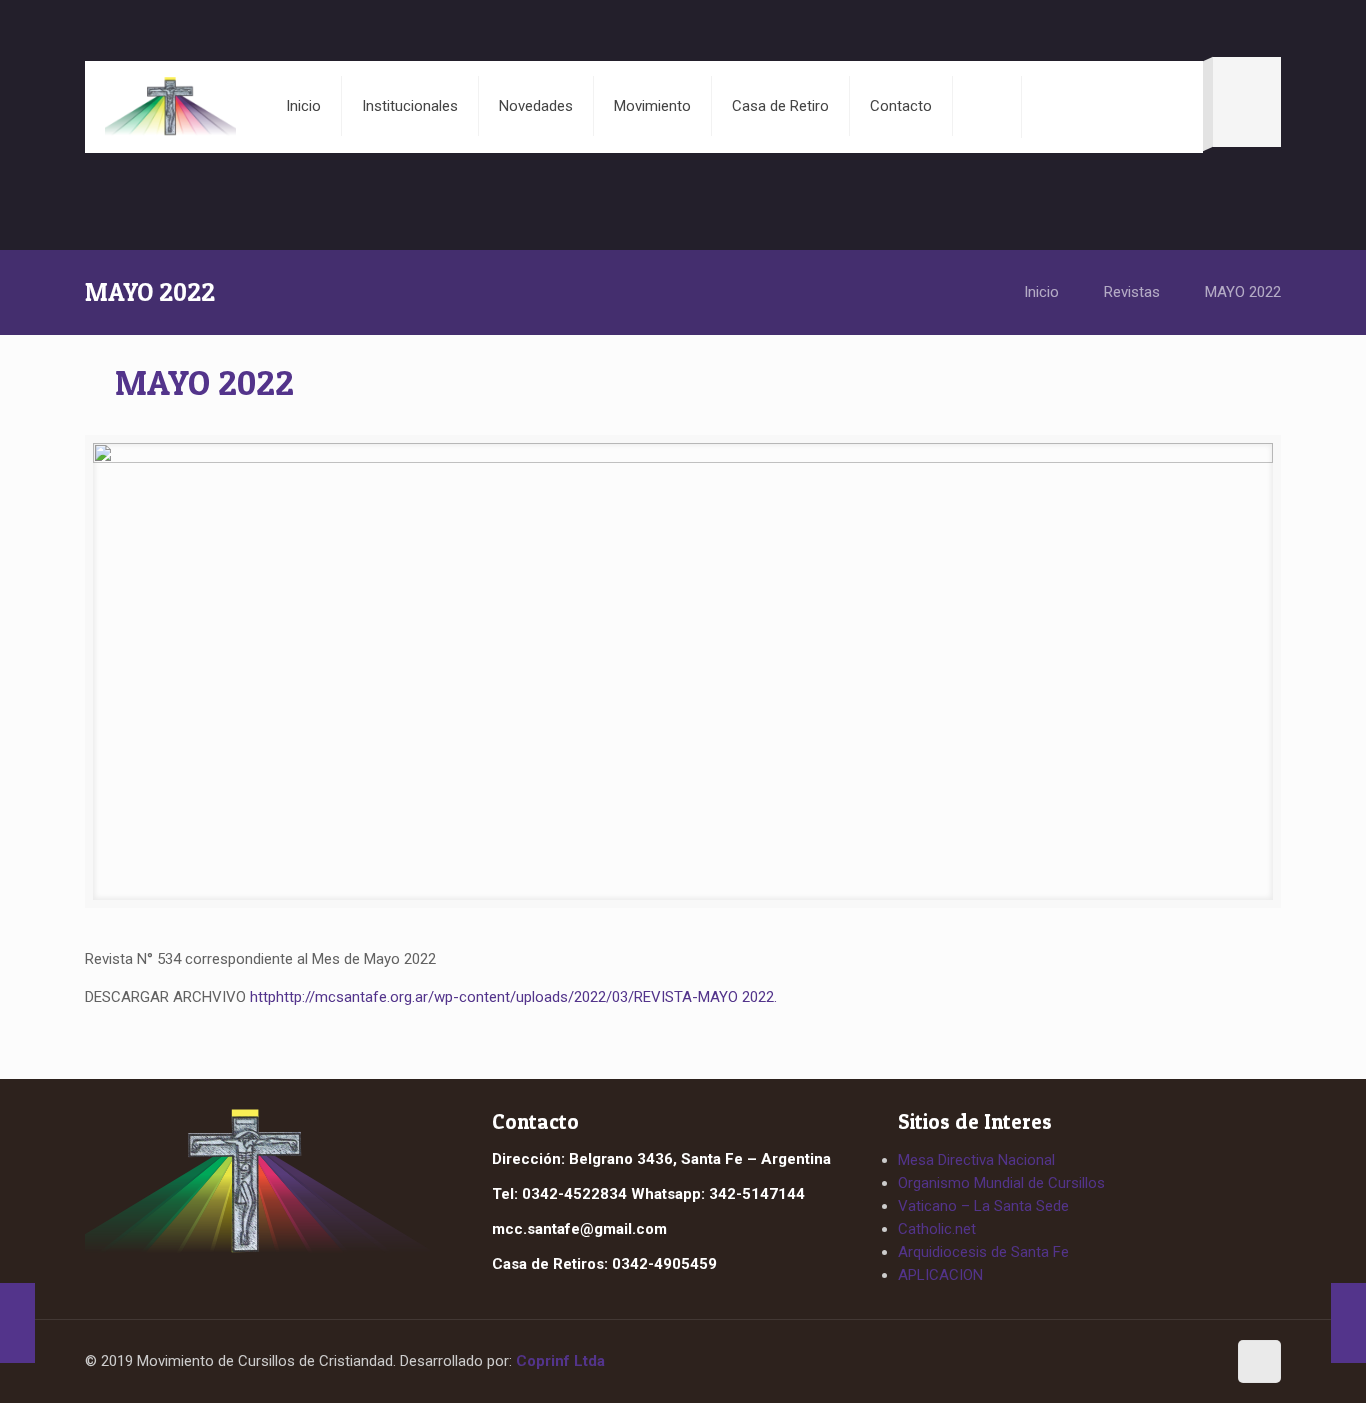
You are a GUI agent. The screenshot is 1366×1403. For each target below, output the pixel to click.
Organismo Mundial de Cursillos (1001, 1183)
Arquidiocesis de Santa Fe (983, 1252)
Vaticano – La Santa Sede (983, 1206)
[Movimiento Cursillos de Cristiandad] (170, 106)
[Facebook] (1165, 1363)
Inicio (1041, 292)
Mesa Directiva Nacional (976, 1160)
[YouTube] (1202, 1363)
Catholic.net (937, 1229)
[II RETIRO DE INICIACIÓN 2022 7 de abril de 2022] (17, 1323)
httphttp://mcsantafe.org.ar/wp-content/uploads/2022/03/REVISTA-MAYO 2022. (513, 997)
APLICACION (940, 1275)
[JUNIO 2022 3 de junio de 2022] (1348, 1323)
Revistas (1132, 292)
